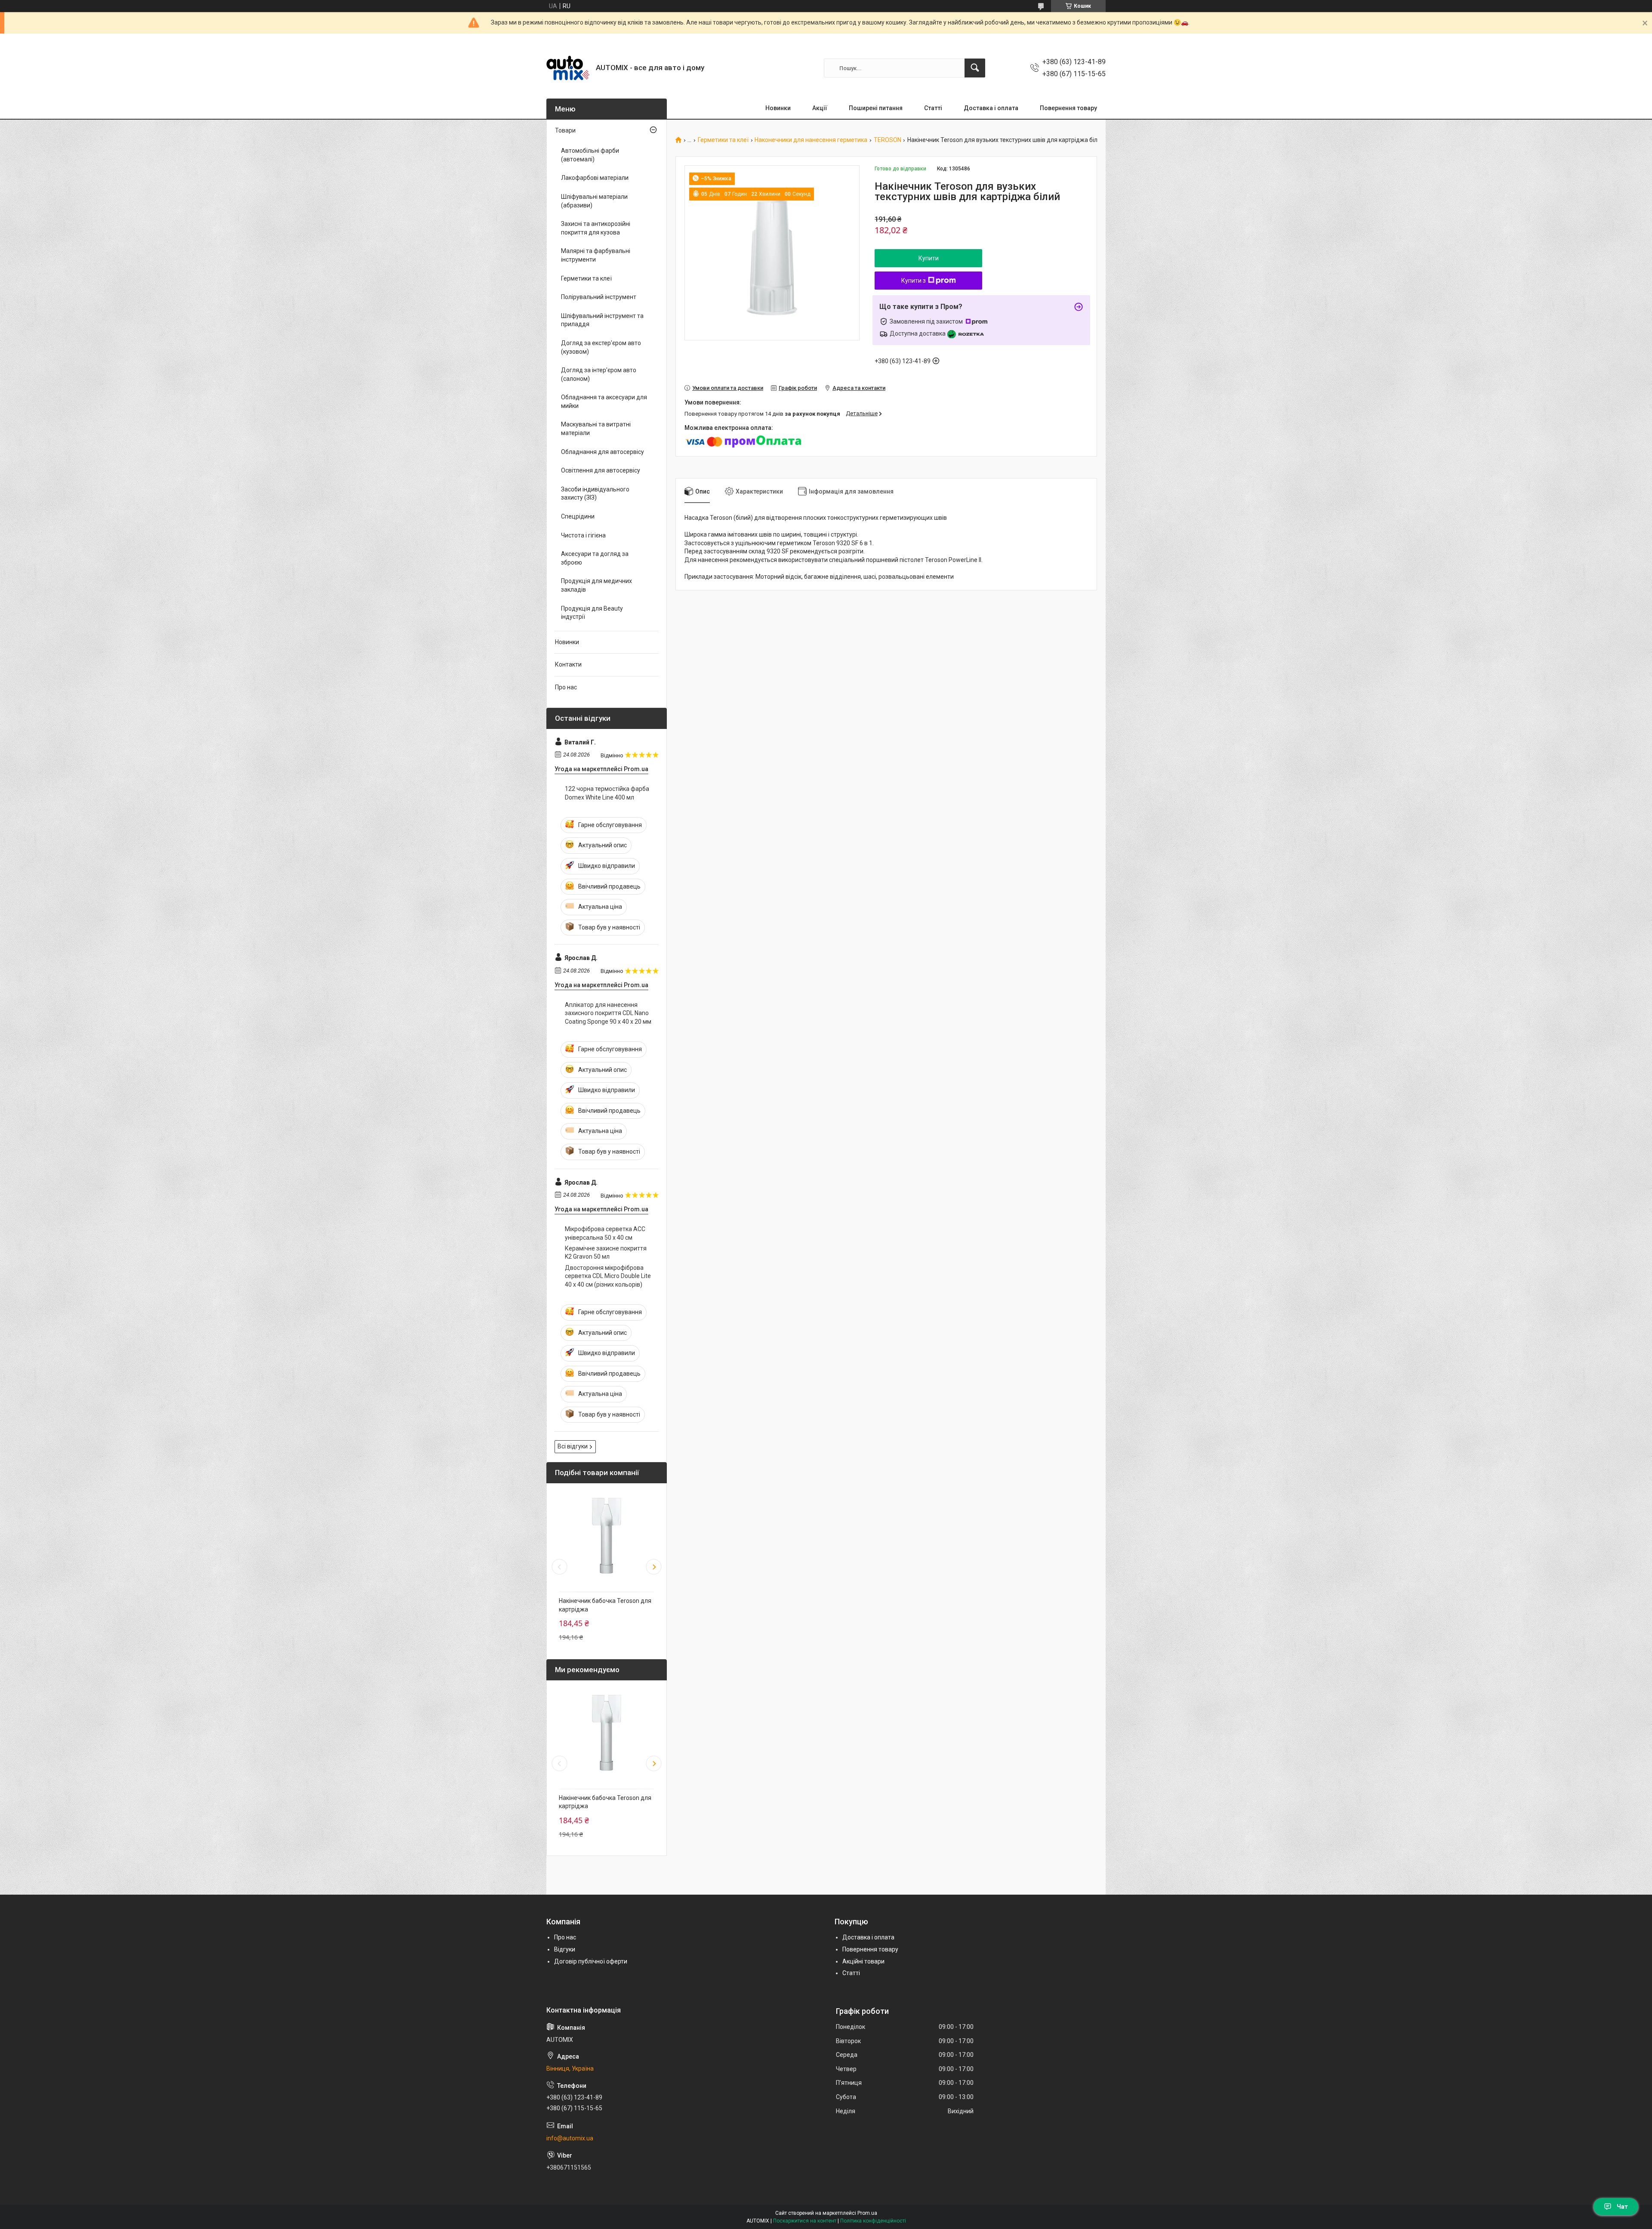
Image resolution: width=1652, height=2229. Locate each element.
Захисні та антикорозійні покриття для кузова (596, 228)
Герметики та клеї (723, 140)
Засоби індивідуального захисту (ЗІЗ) (595, 494)
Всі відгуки (573, 1446)
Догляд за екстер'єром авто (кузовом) (601, 347)
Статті (933, 108)
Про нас (566, 687)
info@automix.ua (570, 2138)
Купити (929, 258)
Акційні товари (863, 1961)
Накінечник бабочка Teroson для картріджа (605, 1605)
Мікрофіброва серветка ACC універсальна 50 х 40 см (605, 1233)
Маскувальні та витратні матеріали (596, 429)
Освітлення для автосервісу (601, 470)
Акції (820, 108)
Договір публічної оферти (591, 1961)
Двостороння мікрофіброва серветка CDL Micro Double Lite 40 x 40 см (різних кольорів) (608, 1276)
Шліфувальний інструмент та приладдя (602, 320)
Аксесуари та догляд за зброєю (595, 558)
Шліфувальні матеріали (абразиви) (594, 201)
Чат (1622, 2207)
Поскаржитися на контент (805, 2221)
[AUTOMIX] (568, 68)
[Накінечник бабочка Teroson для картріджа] (607, 1535)
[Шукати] (975, 68)
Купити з (914, 281)
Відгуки (565, 1949)
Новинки (778, 108)
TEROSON (888, 140)
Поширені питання (876, 108)
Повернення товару (1068, 108)
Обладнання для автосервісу (603, 452)
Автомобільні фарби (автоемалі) (590, 155)
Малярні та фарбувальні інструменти (596, 255)
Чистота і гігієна (583, 535)
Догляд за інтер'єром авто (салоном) (599, 374)
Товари (565, 130)
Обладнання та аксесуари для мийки (604, 401)
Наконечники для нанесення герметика (811, 140)
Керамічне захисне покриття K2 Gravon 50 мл (606, 1253)
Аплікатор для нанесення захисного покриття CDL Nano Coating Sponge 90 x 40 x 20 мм (608, 1013)
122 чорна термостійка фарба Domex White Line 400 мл (607, 793)
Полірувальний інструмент (599, 297)
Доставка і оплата (991, 108)
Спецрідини (578, 516)
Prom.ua (867, 2213)
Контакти (568, 664)
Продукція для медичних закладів (596, 585)
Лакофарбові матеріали (595, 178)
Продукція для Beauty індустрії (592, 613)
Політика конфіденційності (873, 2221)
